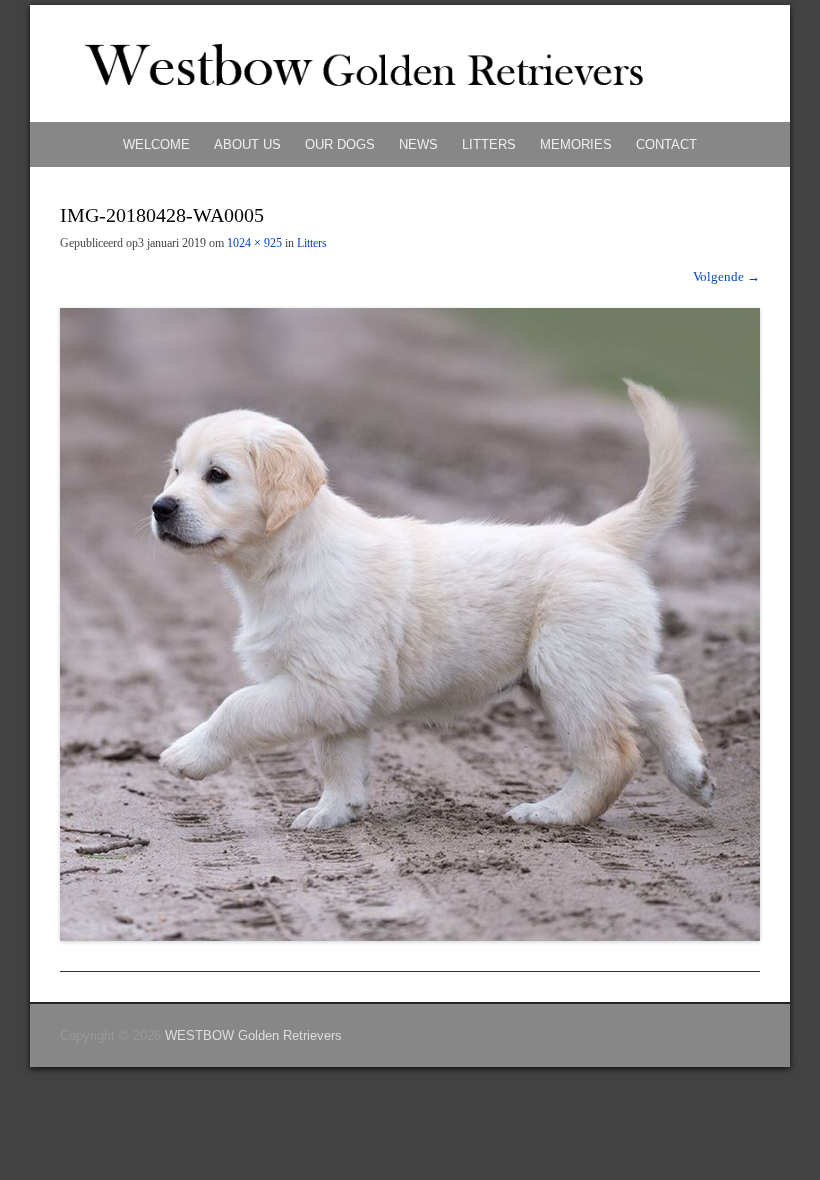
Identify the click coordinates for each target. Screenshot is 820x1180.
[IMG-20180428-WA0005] (410, 624)
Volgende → (726, 276)
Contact (666, 144)
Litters (489, 144)
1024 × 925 (254, 243)
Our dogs (340, 144)
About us (247, 144)
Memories (576, 144)
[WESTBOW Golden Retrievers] (410, 63)
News (418, 144)
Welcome (156, 144)
